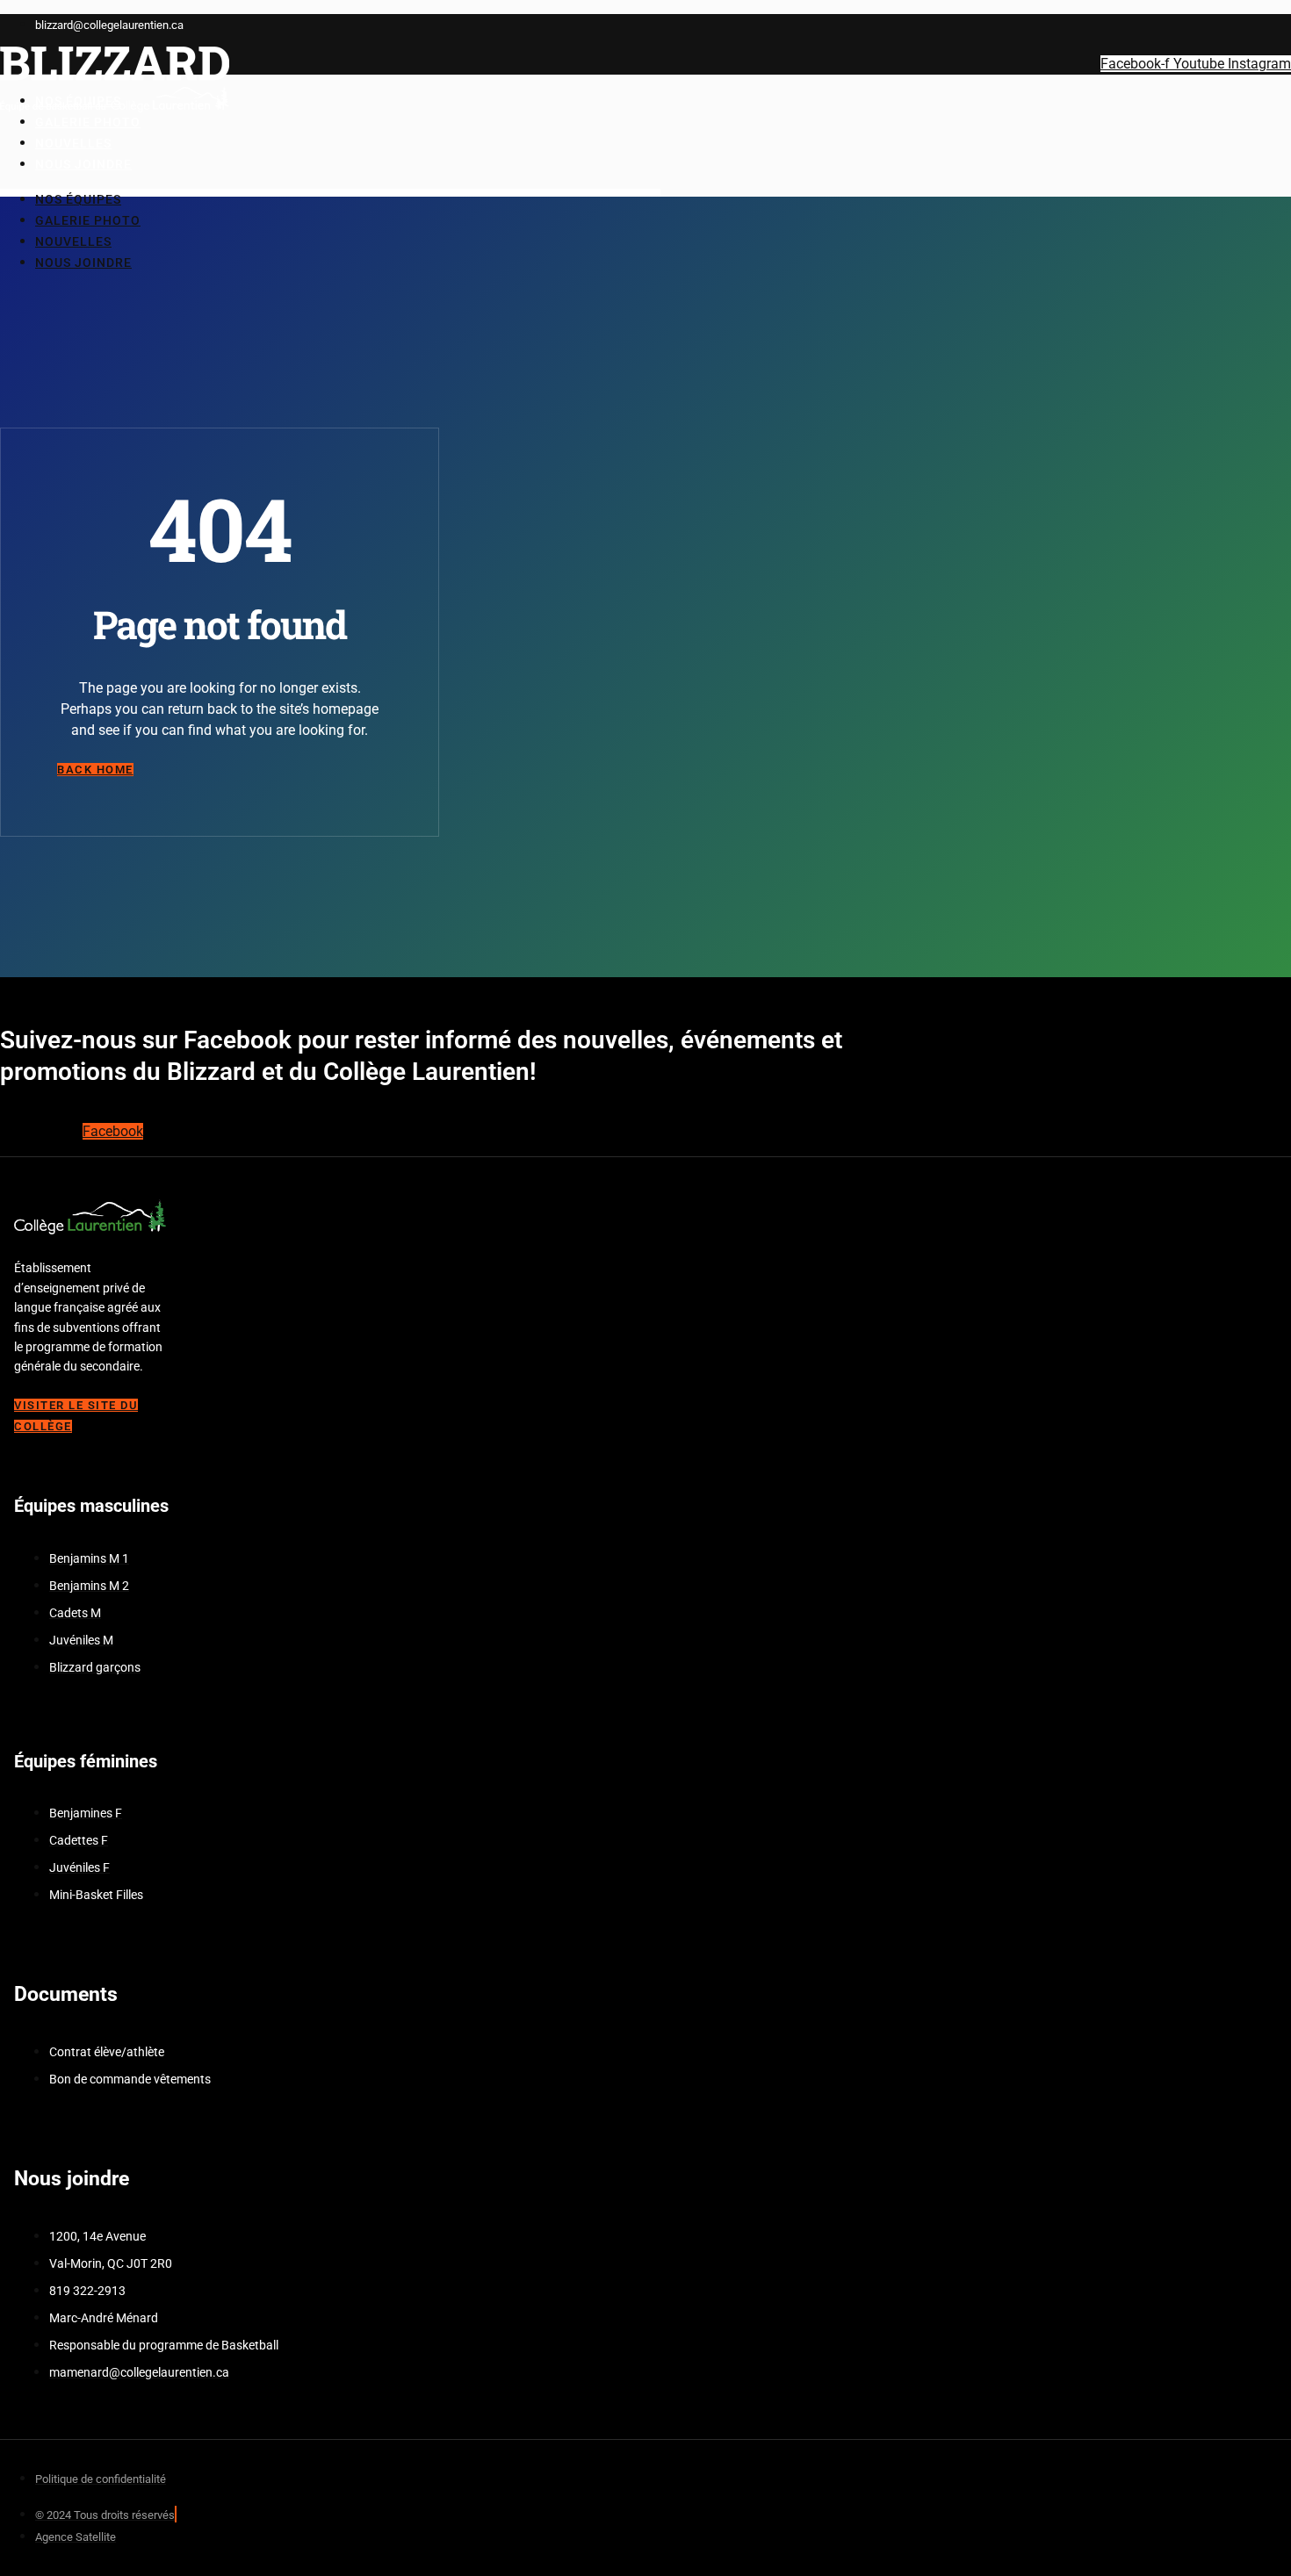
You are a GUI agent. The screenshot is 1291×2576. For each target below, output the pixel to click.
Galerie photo (88, 220)
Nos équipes (78, 199)
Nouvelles (73, 241)
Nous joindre (83, 164)
